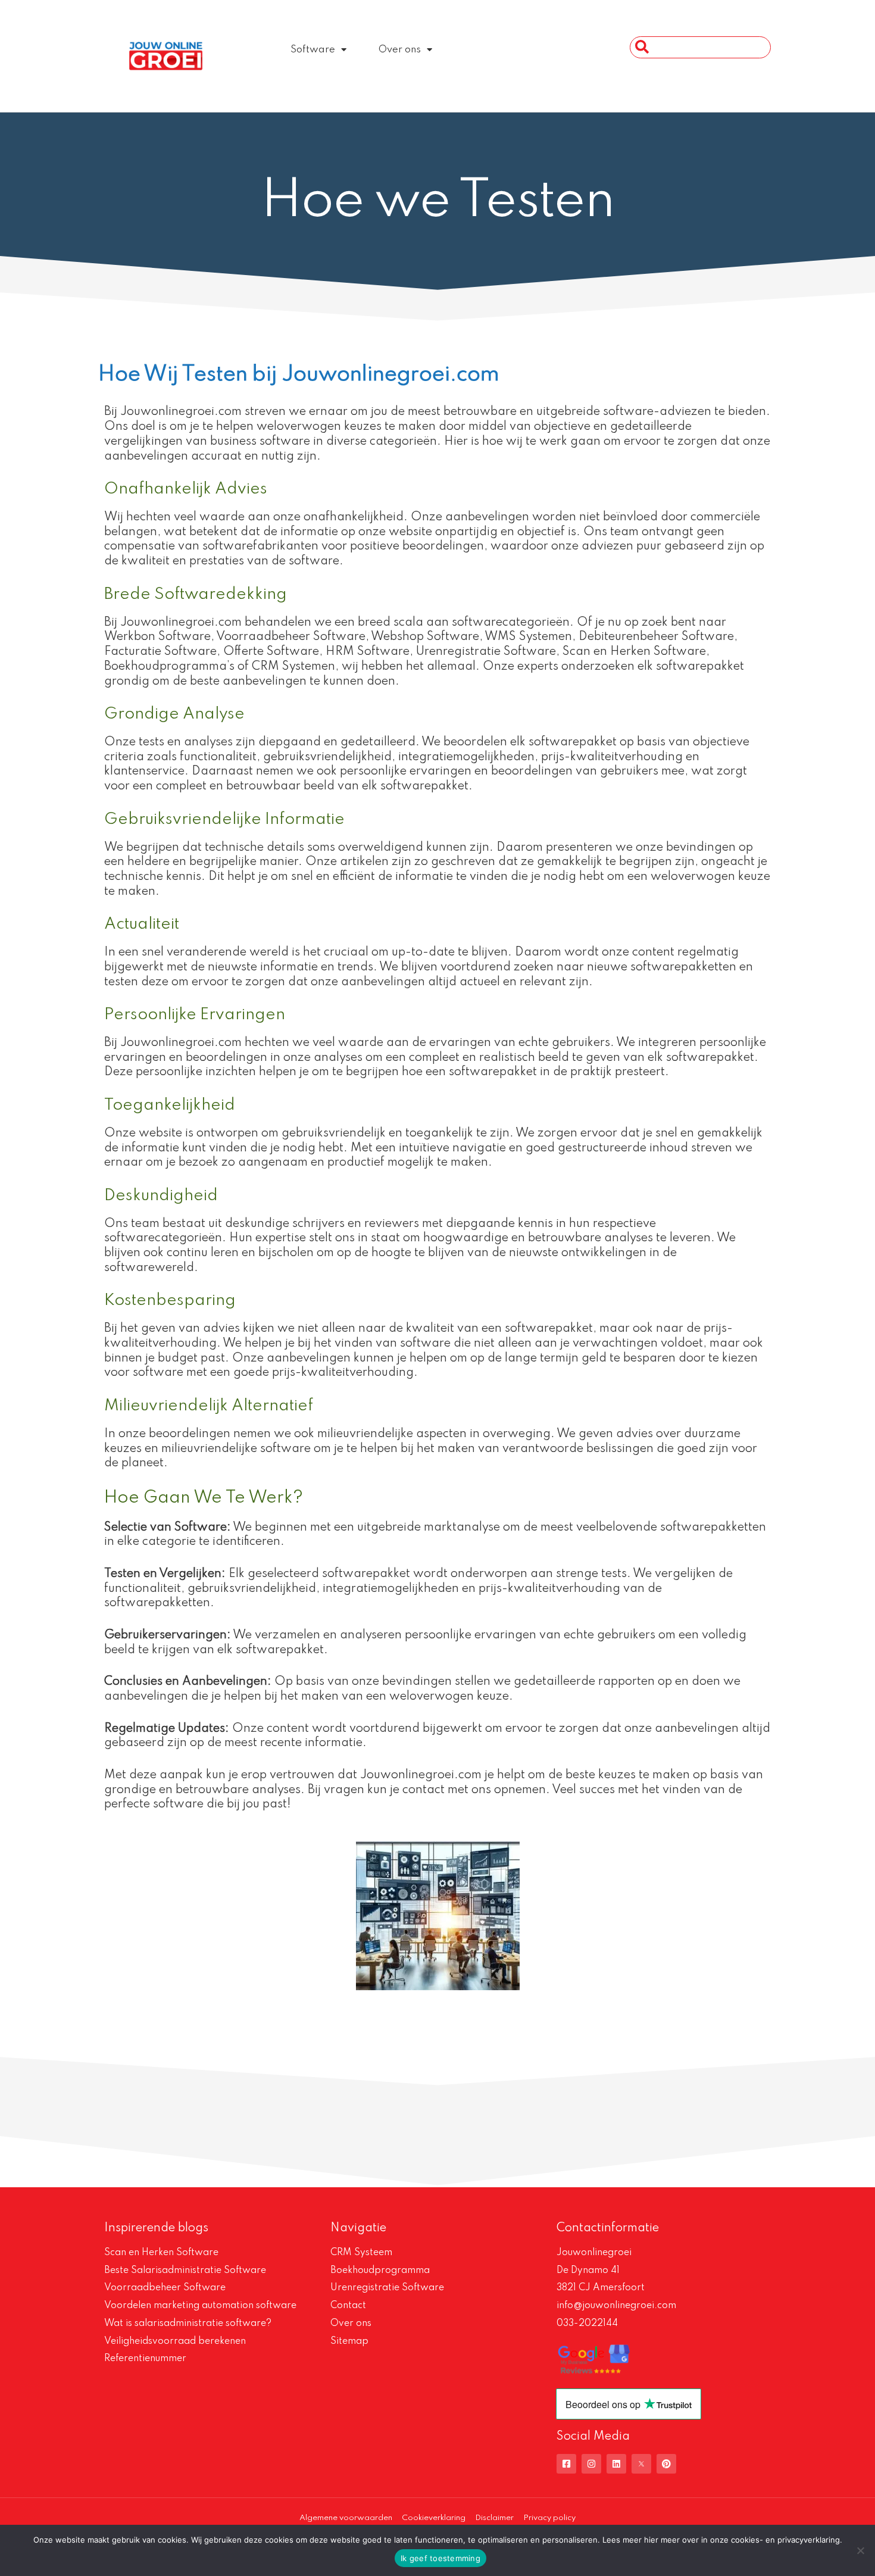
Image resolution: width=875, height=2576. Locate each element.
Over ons (400, 50)
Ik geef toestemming (440, 2558)
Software (313, 50)
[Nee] (860, 2550)
